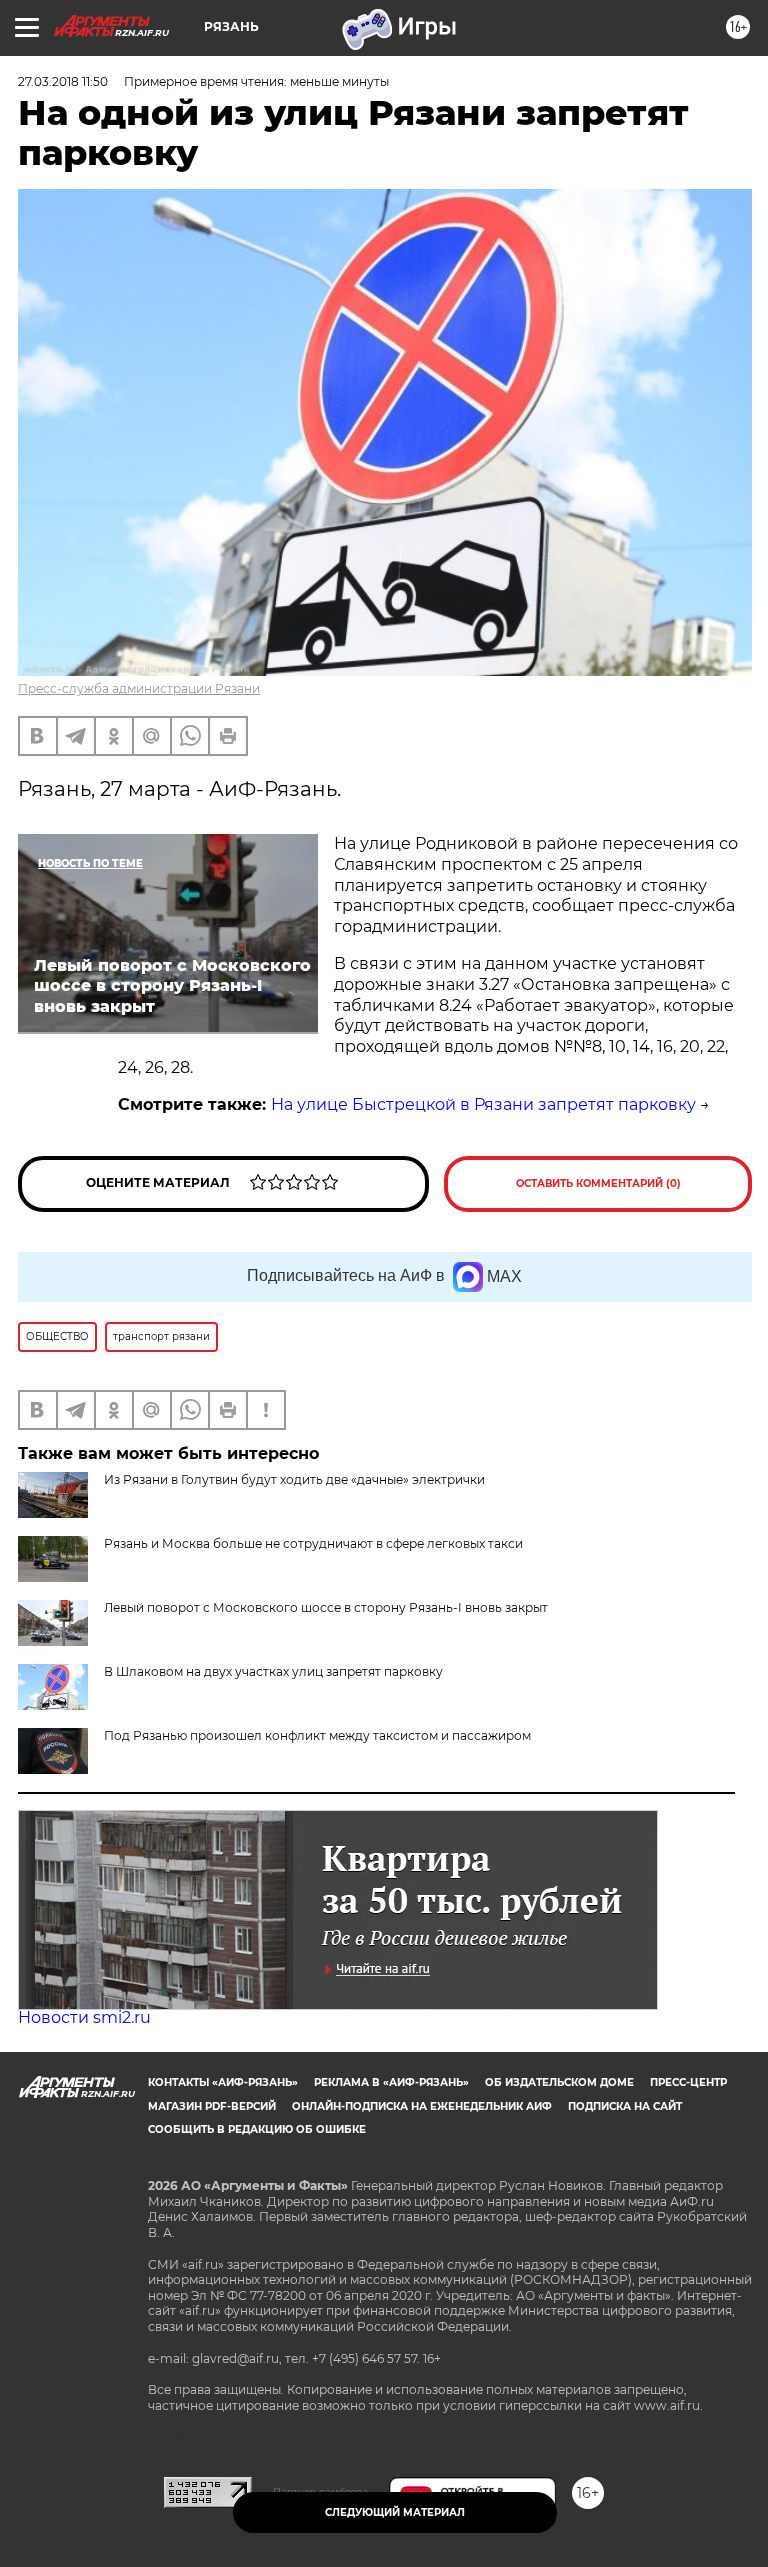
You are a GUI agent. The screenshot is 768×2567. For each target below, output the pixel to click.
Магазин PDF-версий (212, 2106)
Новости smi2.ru (84, 2017)
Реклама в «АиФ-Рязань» (391, 2082)
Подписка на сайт (625, 2106)
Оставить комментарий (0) (598, 1183)
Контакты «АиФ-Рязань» (223, 2082)
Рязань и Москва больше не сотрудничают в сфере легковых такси (313, 1543)
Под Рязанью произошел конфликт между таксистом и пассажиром (317, 1735)
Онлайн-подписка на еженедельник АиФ (422, 2106)
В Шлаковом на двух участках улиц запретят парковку (273, 1671)
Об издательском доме (559, 2082)
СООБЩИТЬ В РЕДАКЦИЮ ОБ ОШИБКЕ (257, 2129)
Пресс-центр (688, 2082)
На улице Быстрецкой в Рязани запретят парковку (483, 1104)
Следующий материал (395, 2512)
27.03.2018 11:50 (63, 81)
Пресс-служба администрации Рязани (139, 688)
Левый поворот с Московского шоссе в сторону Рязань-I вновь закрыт (326, 1607)
